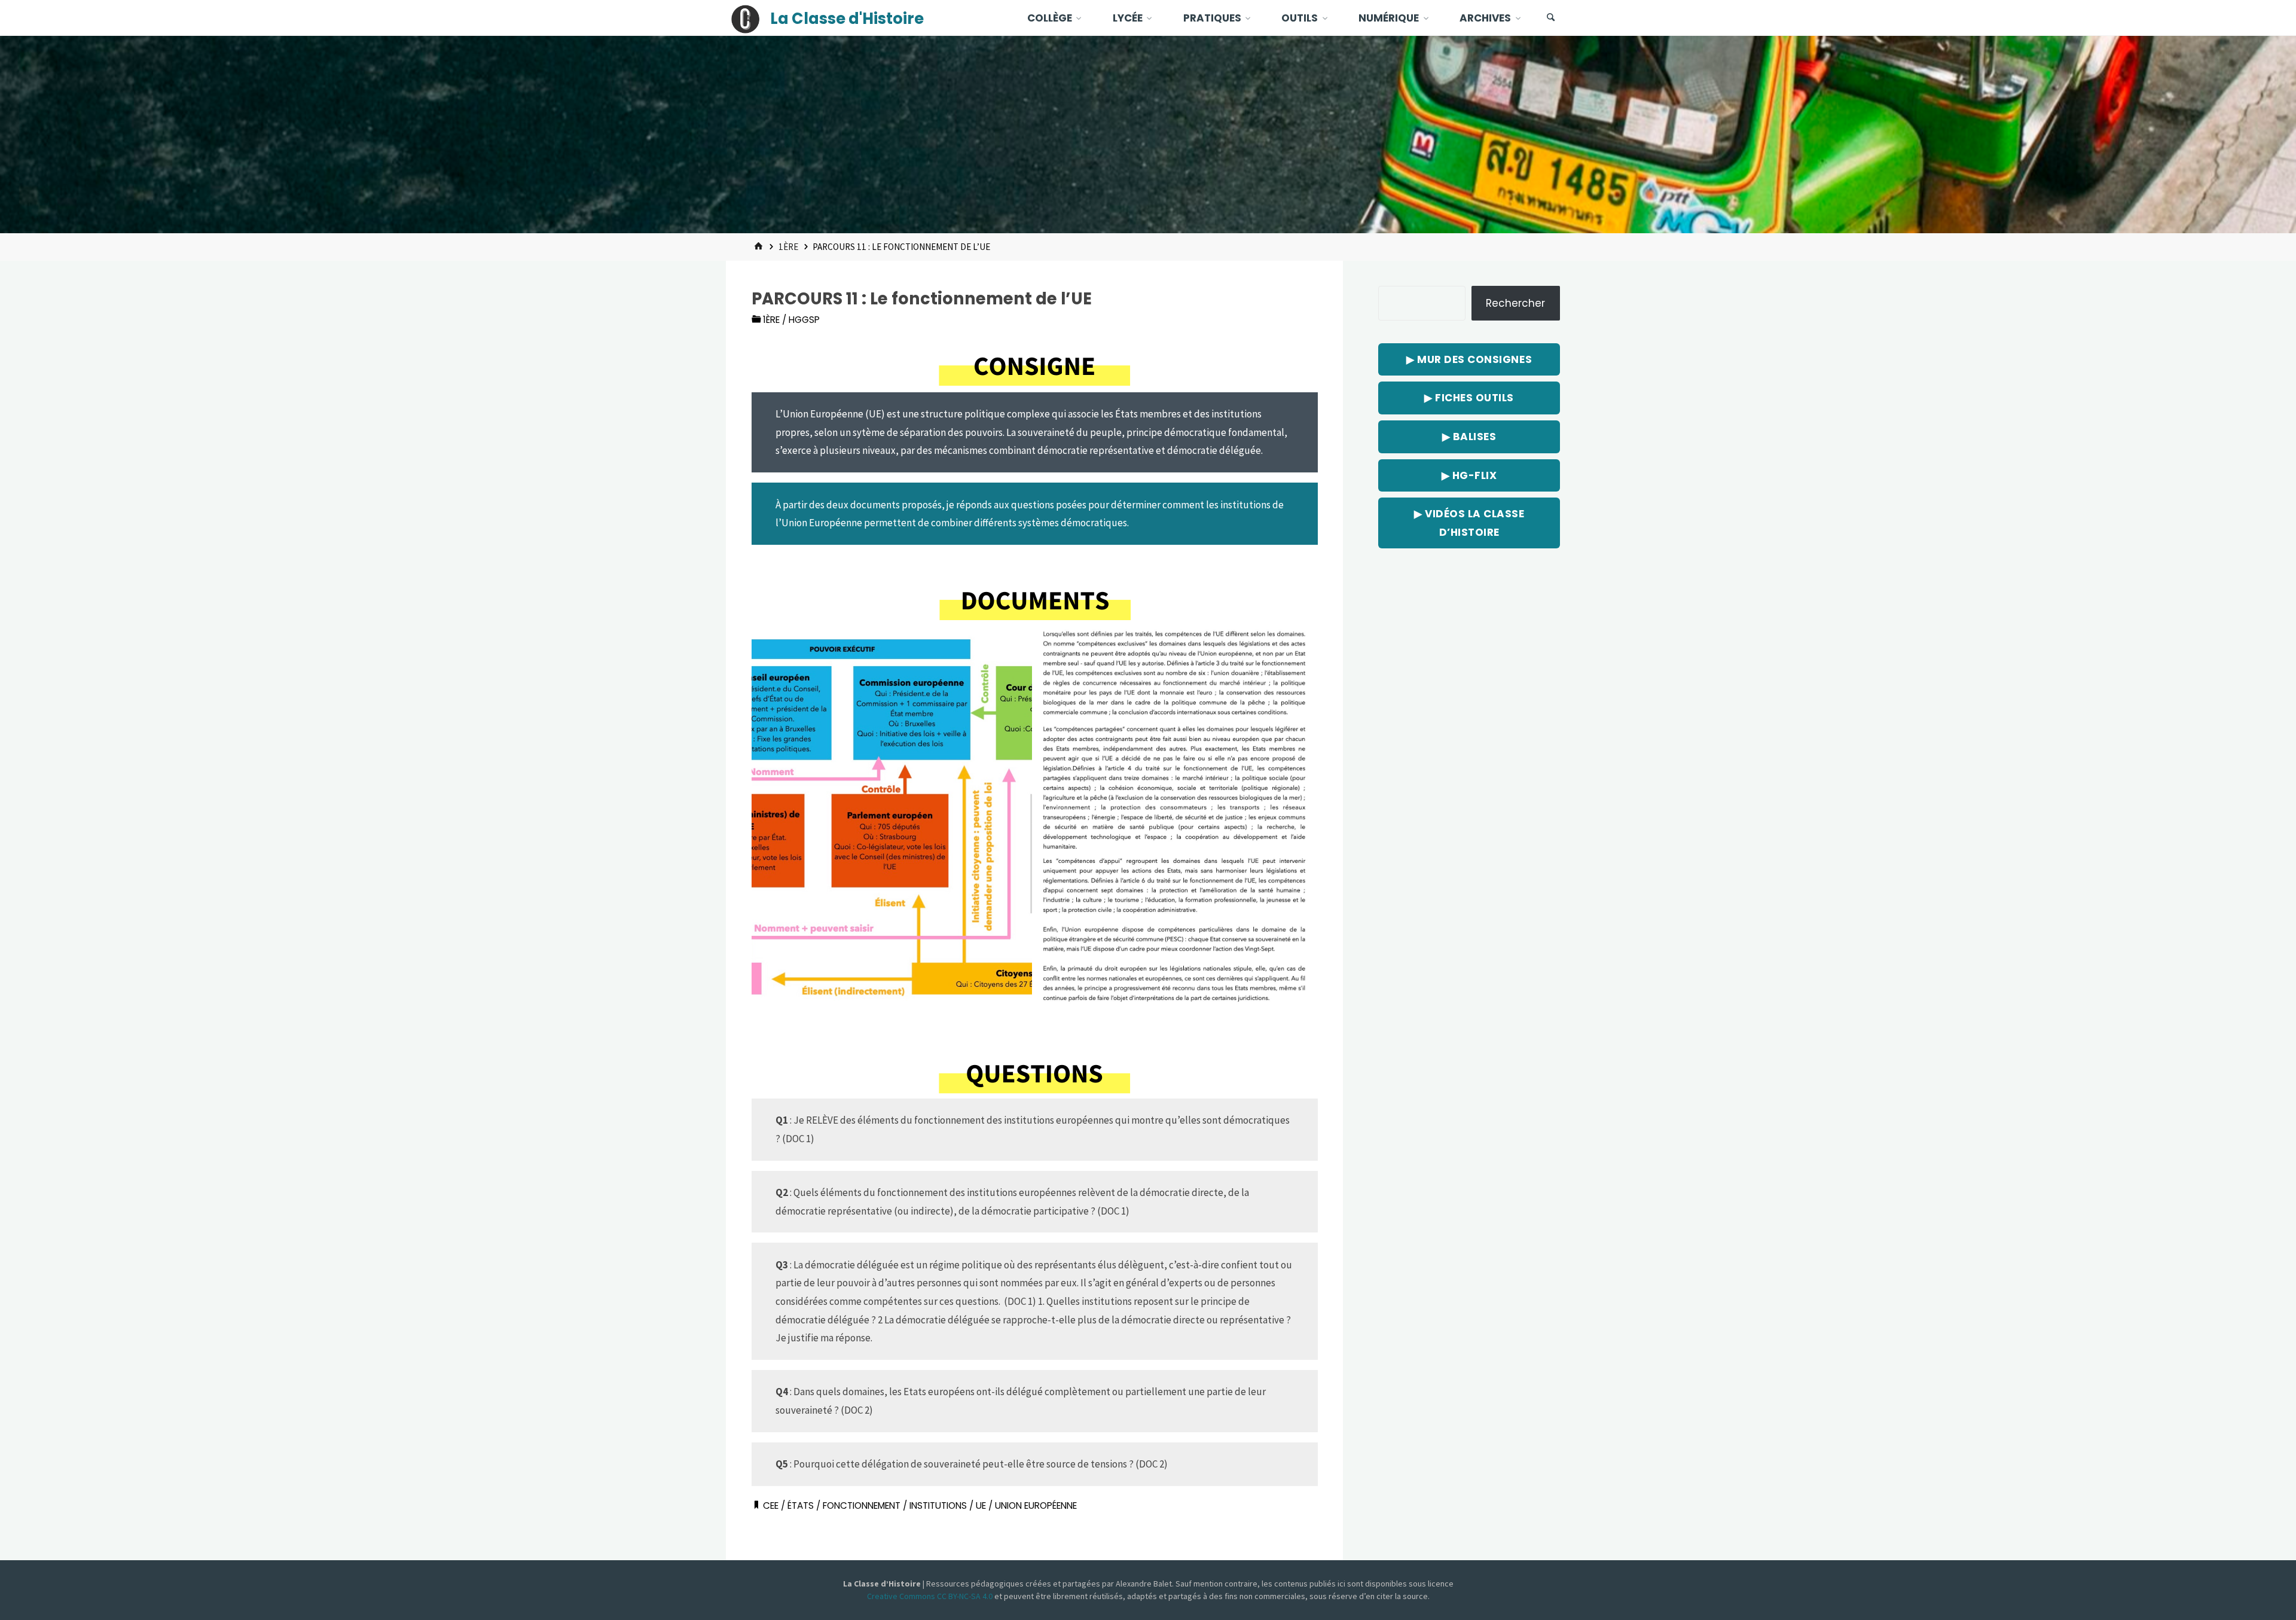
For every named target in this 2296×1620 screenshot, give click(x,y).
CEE (771, 1505)
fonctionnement (862, 1505)
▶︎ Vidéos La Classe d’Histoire (1469, 523)
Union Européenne (1036, 1505)
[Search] (1551, 18)
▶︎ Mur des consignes (1469, 359)
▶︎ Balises (1469, 437)
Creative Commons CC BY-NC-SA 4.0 (931, 1596)
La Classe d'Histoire (847, 19)
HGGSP (804, 320)
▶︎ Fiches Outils (1469, 398)
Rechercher (1515, 303)
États (801, 1505)
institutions (938, 1505)
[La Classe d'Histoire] (746, 18)
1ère (788, 247)
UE (981, 1505)
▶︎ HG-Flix (1469, 475)
